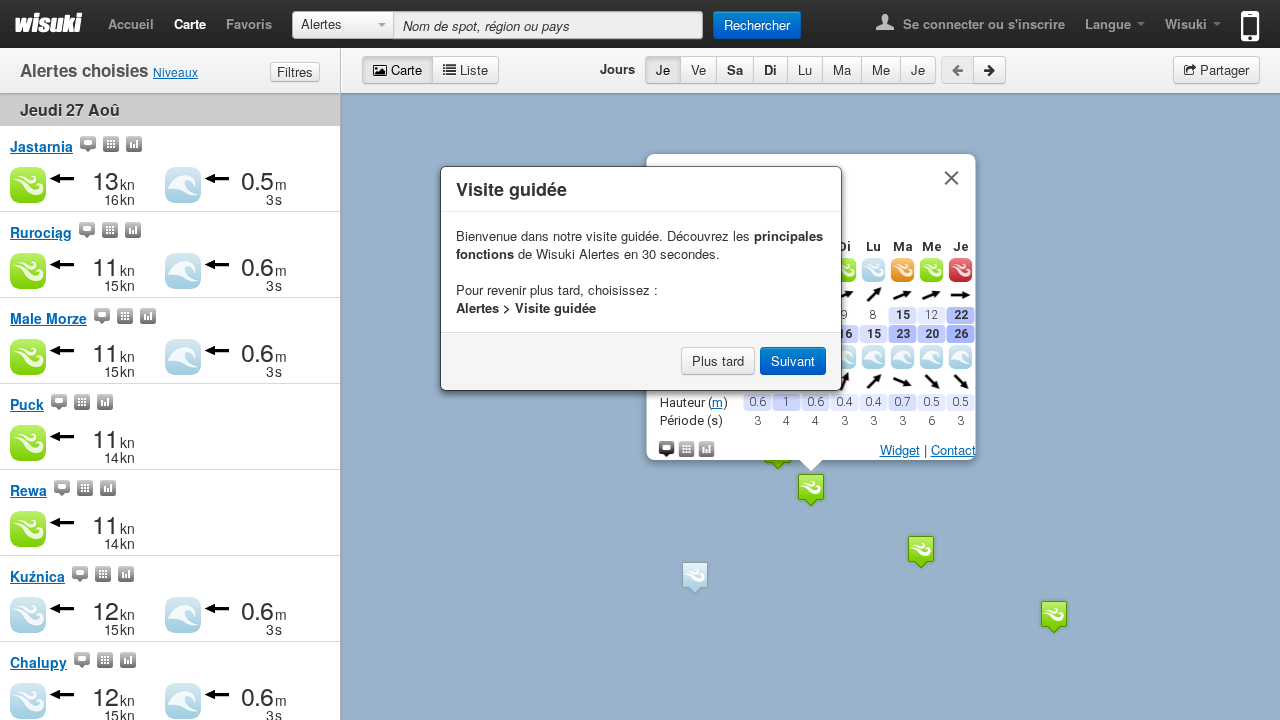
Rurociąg (41, 232)
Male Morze (48, 318)
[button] (811, 489)
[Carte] (88, 146)
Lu (805, 69)
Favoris (249, 23)
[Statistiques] (134, 146)
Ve (698, 69)
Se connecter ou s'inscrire (982, 23)
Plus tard (718, 360)
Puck (27, 404)
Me (881, 69)
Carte (190, 23)
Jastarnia (41, 146)
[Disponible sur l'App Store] (1245, 17)
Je (663, 69)
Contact (952, 449)
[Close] (951, 178)
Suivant (793, 360)
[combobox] (343, 25)
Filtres (295, 71)
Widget (899, 449)
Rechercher (757, 24)
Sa (735, 69)
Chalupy (38, 662)
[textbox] (548, 25)
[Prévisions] (111, 146)
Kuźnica (37, 576)
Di (770, 69)
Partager (1222, 69)
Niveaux (175, 71)
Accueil (131, 23)
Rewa (28, 490)
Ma (842, 69)
